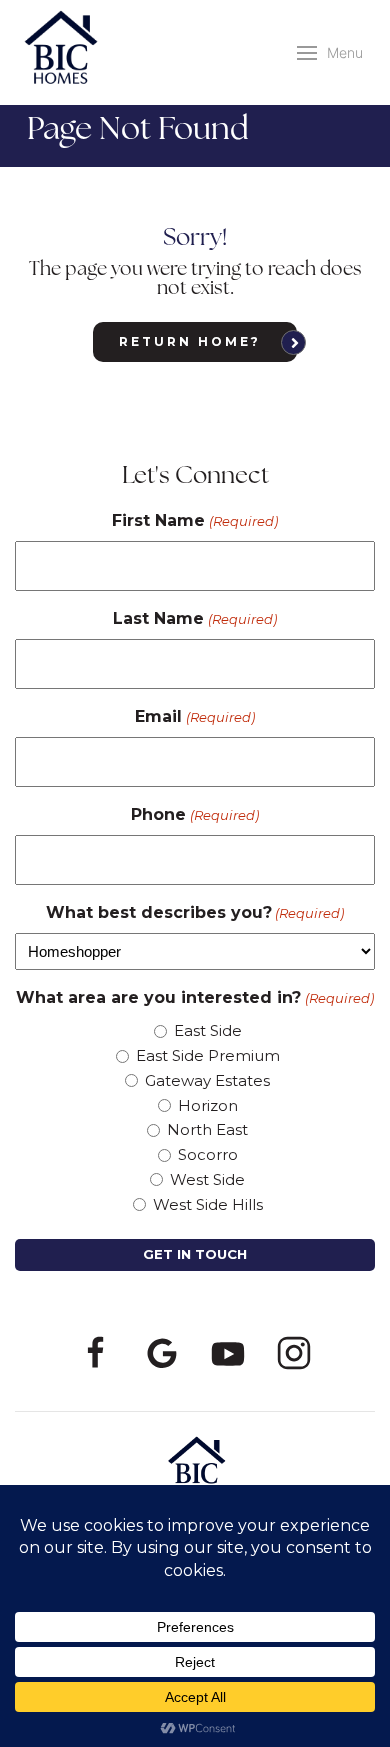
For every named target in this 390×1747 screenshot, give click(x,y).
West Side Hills (208, 1204)
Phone (194, 814)
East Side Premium (208, 1055)
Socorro (208, 1154)
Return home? (190, 341)
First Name (194, 520)
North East (207, 1129)
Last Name (194, 618)
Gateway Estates (207, 1080)
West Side (207, 1179)
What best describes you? (195, 912)
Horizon (208, 1105)
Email (194, 716)
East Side (208, 1030)
